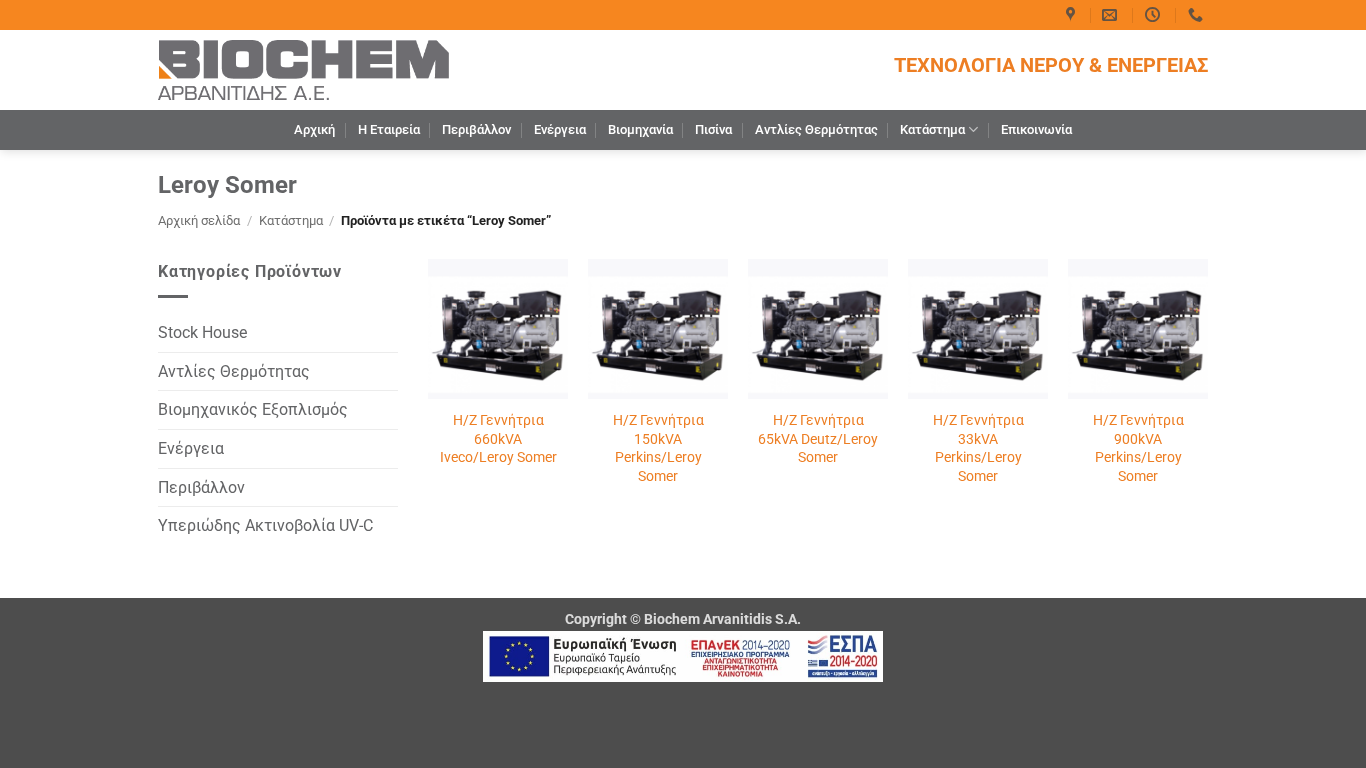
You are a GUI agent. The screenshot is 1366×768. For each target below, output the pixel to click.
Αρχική (314, 129)
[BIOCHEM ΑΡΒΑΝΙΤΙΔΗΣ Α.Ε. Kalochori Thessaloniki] (1073, 15)
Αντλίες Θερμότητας (816, 129)
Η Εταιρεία (389, 129)
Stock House (202, 332)
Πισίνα (713, 129)
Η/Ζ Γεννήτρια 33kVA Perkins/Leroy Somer (978, 448)
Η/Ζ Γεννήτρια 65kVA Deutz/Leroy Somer (818, 439)
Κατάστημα (932, 129)
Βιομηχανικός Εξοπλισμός (253, 409)
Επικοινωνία (1036, 129)
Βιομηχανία (640, 129)
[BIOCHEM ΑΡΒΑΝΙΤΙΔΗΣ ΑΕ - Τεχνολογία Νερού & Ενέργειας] (303, 69)
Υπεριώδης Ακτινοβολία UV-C (265, 525)
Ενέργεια (560, 129)
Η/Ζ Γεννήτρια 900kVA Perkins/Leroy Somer (1138, 448)
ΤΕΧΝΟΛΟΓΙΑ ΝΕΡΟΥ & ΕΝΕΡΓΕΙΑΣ (1051, 65)
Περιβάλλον (476, 129)
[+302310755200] (1198, 15)
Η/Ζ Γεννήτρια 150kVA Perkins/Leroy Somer (658, 448)
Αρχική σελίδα (199, 220)
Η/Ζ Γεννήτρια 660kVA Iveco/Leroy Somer (498, 439)
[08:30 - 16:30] (1155, 15)
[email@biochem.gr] (1112, 15)
